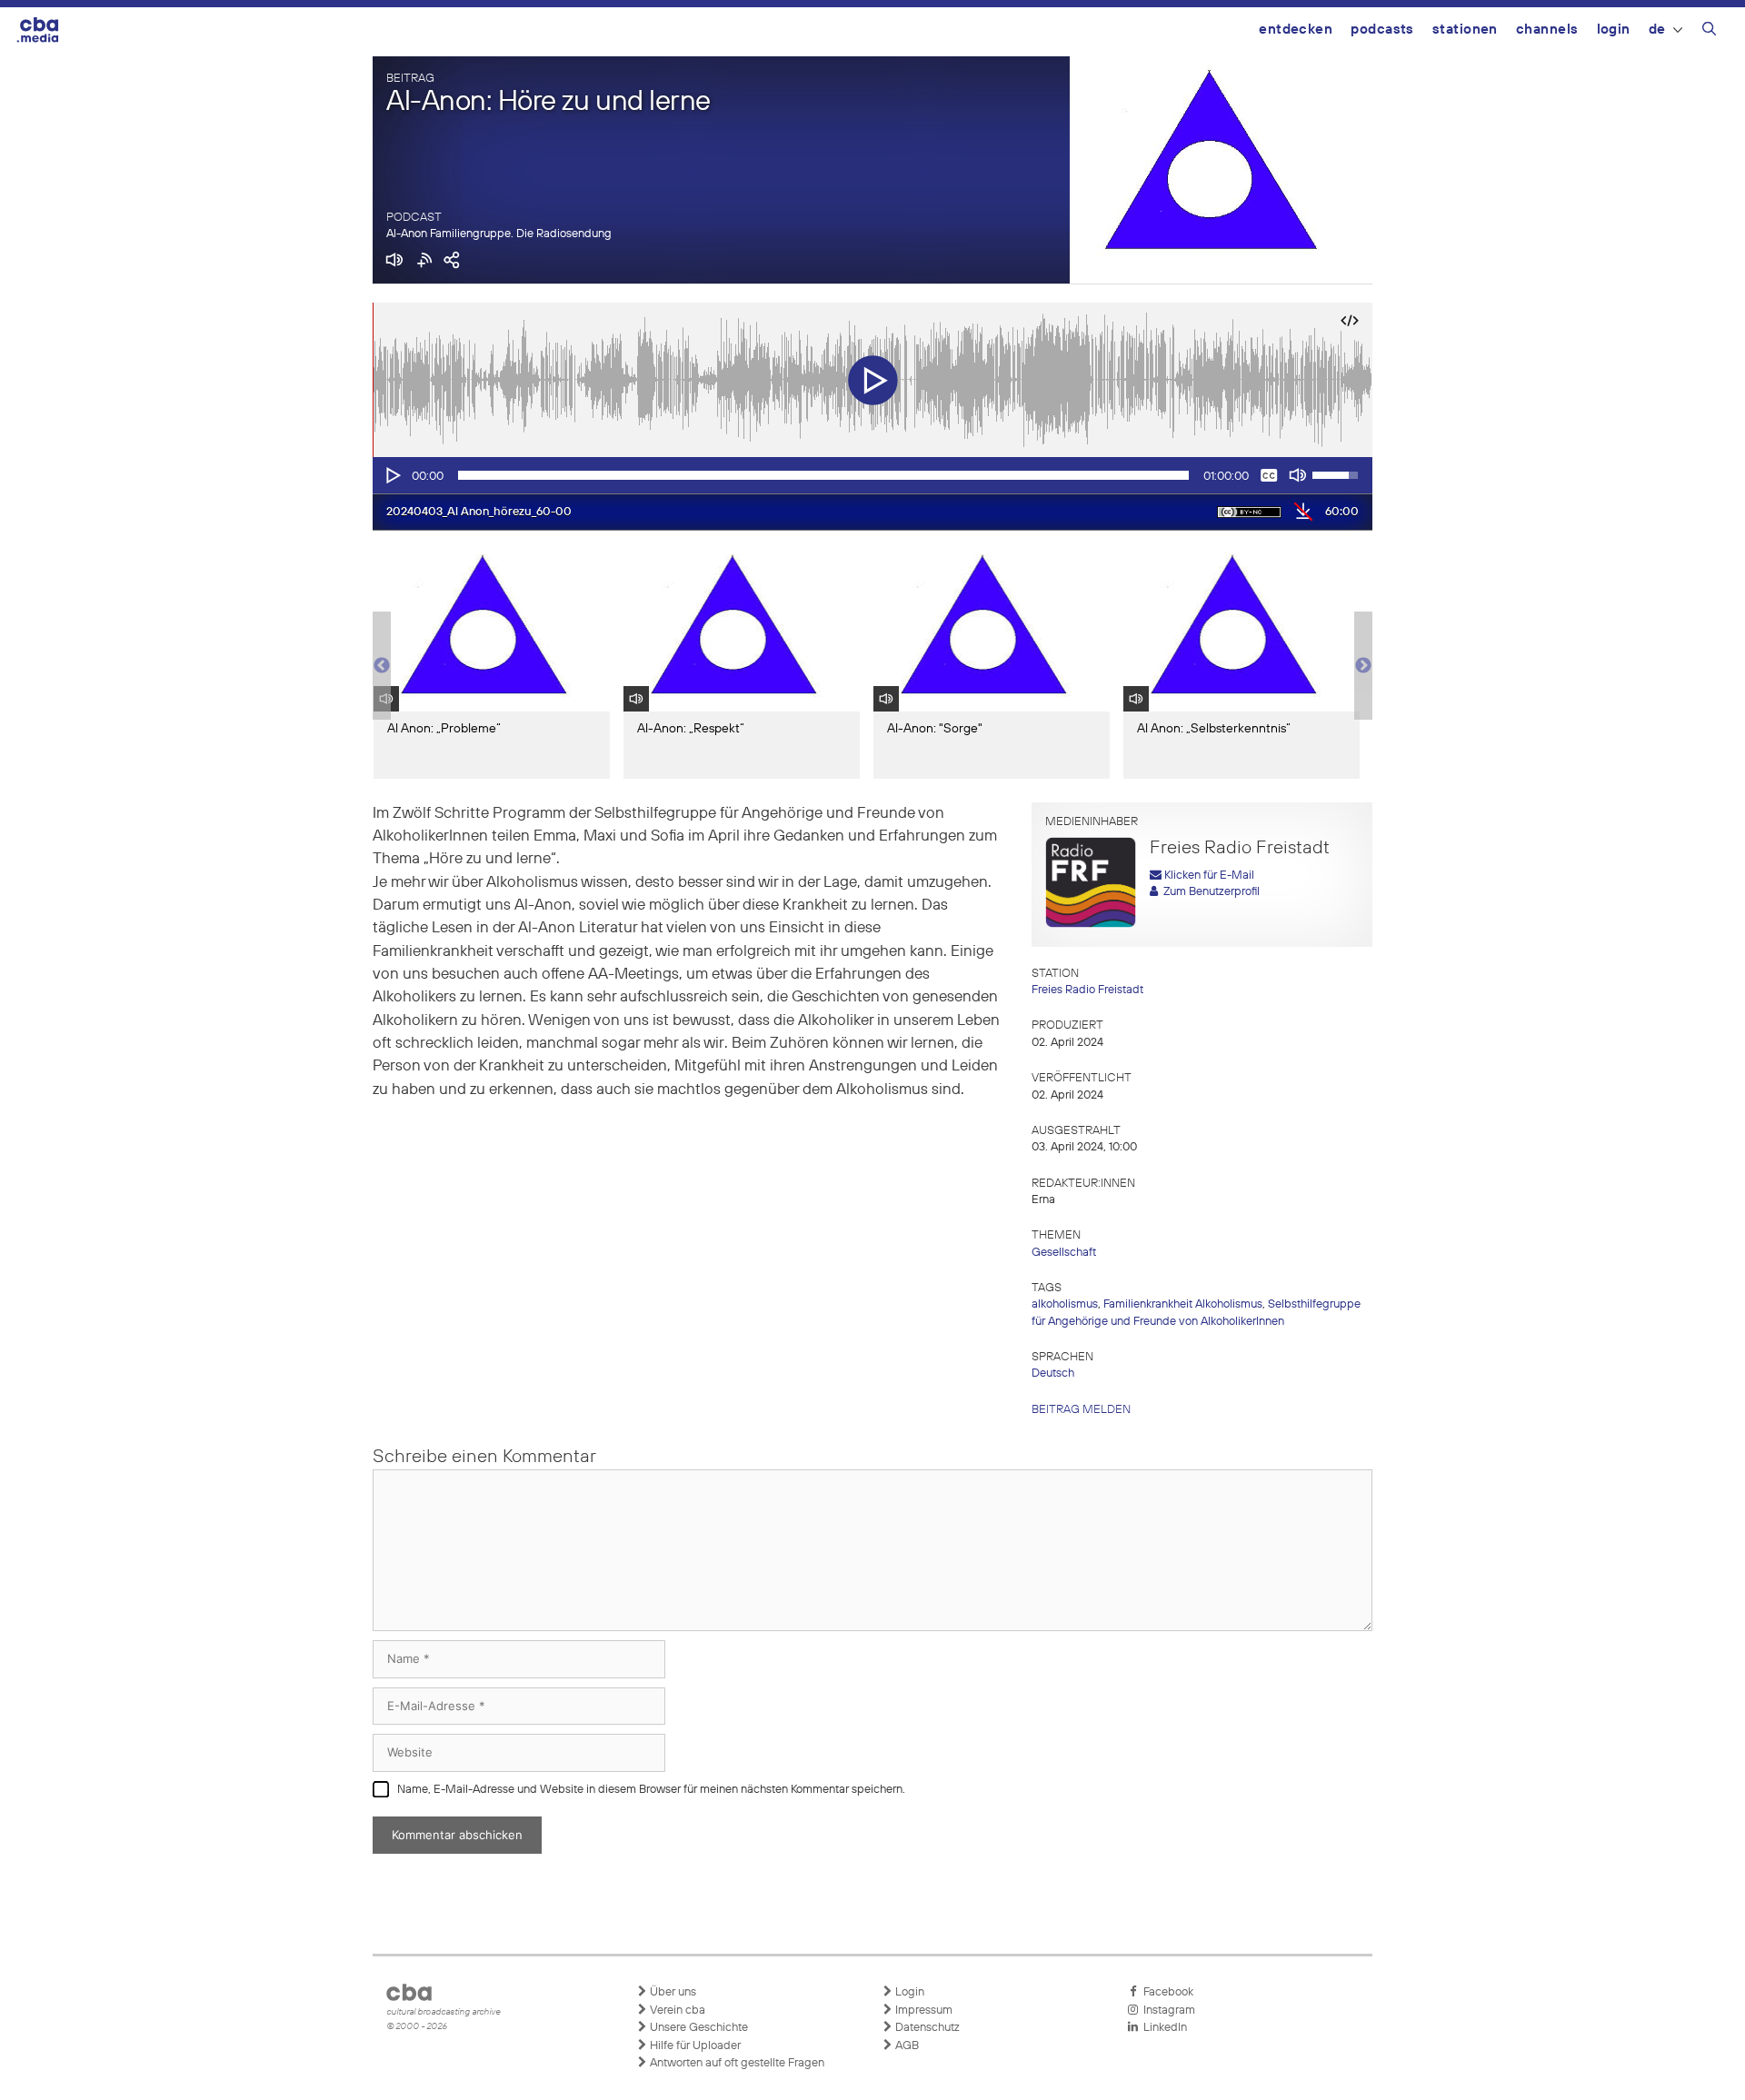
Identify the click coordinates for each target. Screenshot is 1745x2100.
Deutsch (1053, 1373)
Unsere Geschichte (698, 2028)
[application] (872, 475)
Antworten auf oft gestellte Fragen (736, 2063)
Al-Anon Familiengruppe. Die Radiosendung (499, 234)
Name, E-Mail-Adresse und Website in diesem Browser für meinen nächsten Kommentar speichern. (651, 1790)
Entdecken (1296, 30)
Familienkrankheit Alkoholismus (1183, 1304)
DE (1657, 30)
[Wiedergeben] (392, 475)
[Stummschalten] (1298, 475)
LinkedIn (1162, 2028)
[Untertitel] (1269, 475)
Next (1363, 666)
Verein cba (676, 2010)
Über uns (672, 1992)
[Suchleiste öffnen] (1709, 32)
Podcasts (1382, 30)
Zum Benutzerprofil (1209, 892)
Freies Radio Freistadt (1087, 990)
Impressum (922, 2010)
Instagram (1167, 2010)
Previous (382, 666)
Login (1614, 30)
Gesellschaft (1064, 1253)
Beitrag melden (1081, 1410)
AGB (906, 2046)
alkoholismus (1065, 1304)
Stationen (1465, 30)
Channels (1547, 30)
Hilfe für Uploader (694, 2046)
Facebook (1166, 1992)
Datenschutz (926, 2028)
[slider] (823, 475)
